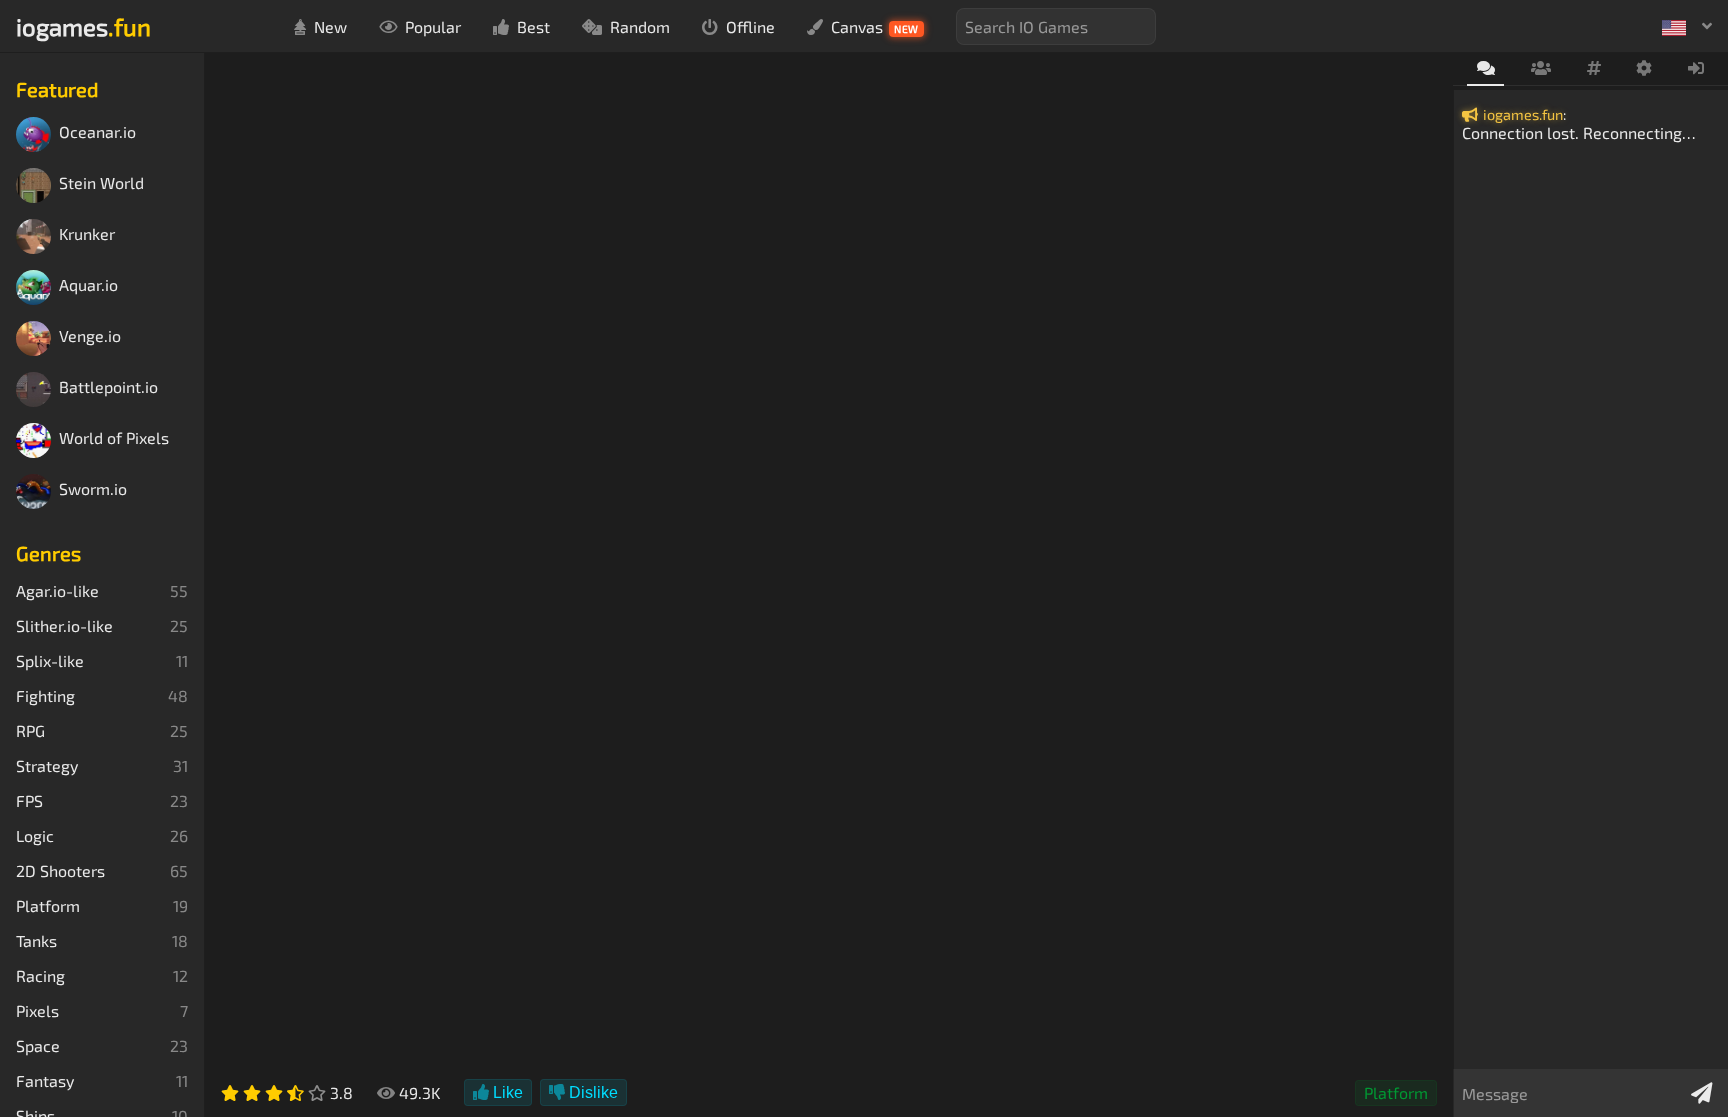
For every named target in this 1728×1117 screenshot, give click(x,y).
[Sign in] (1696, 69)
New (330, 26)
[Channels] (1593, 69)
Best (533, 26)
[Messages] (1485, 69)
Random (640, 26)
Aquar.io (88, 285)
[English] (1687, 26)
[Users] (1540, 69)
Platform (1396, 1092)
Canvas (875, 26)
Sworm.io (93, 489)
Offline (750, 26)
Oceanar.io (97, 132)
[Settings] (1644, 69)
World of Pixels (114, 438)
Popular (433, 26)
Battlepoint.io (108, 387)
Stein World (101, 183)
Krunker (87, 234)
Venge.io (90, 336)
